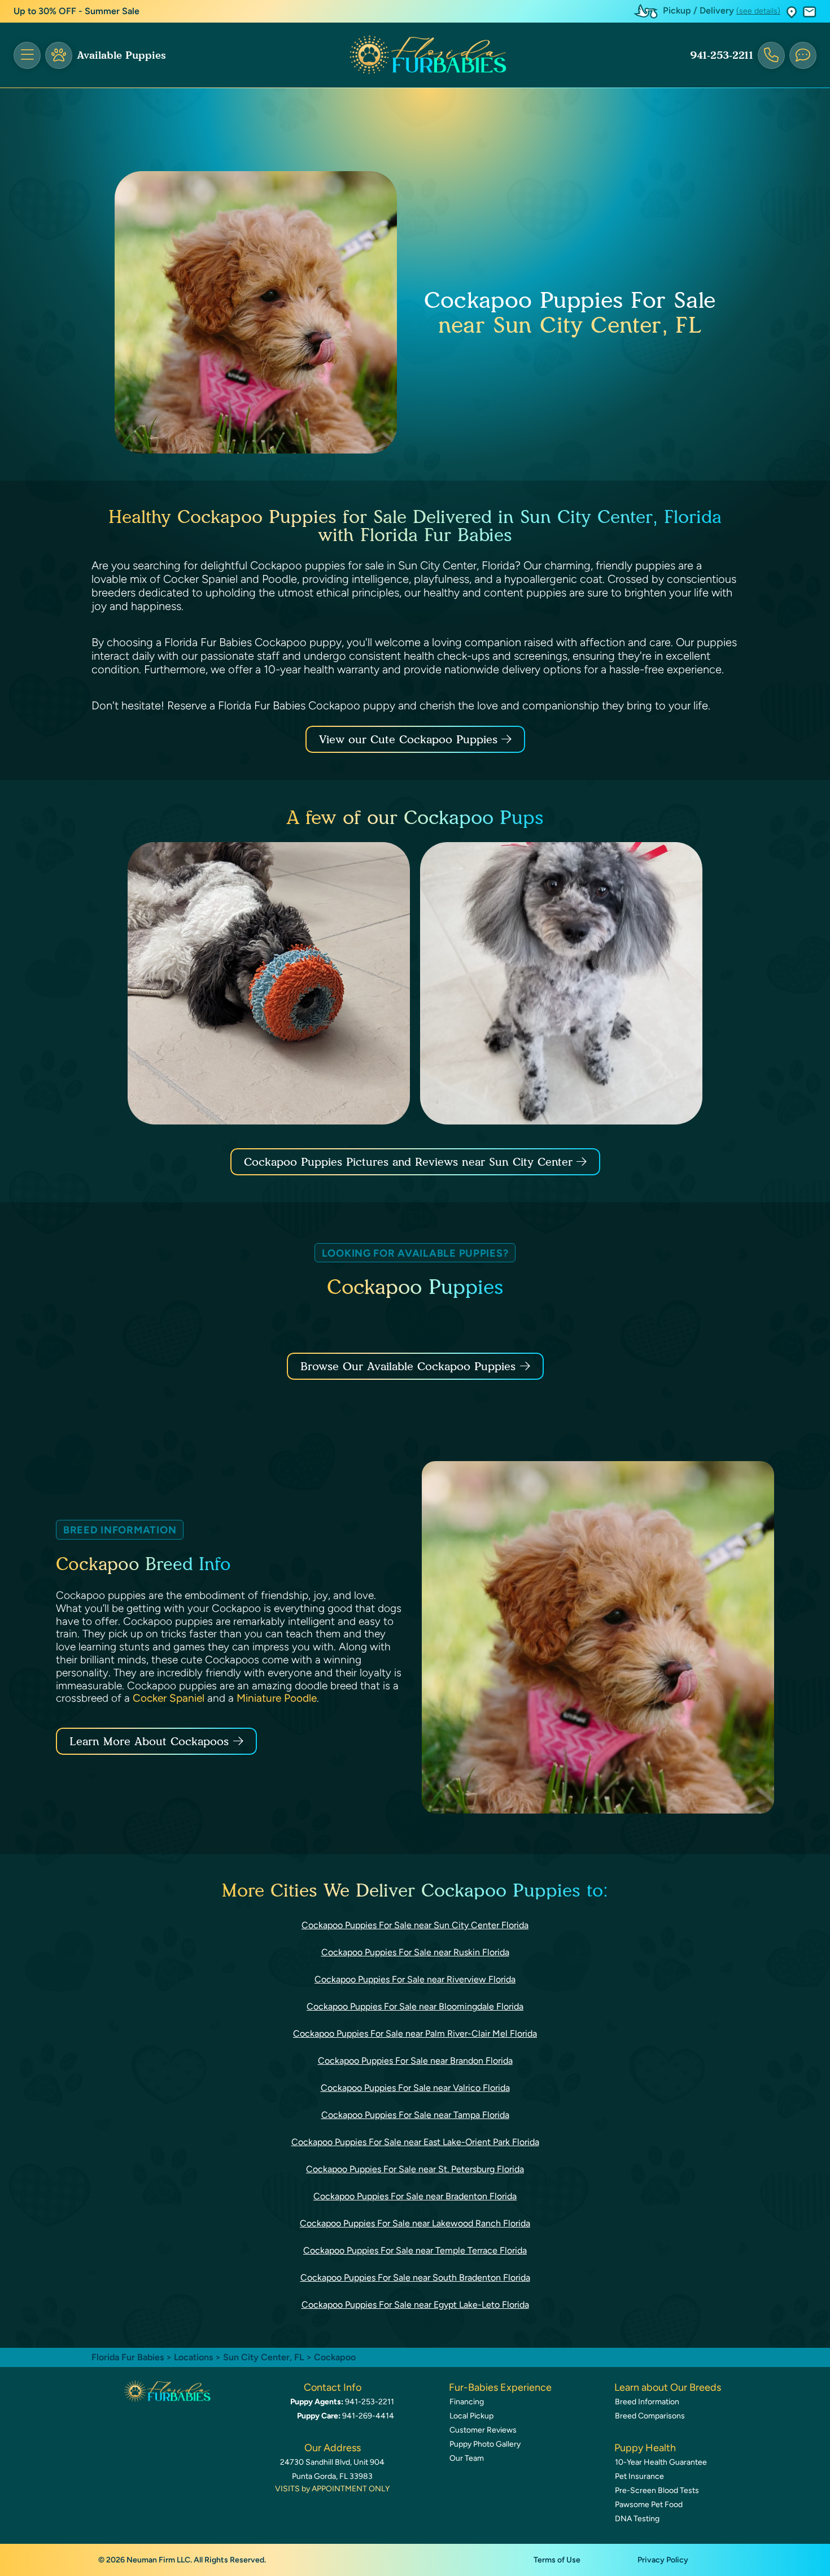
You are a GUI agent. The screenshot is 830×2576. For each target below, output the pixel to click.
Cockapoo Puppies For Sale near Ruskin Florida (415, 1952)
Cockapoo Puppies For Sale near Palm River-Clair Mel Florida (415, 2034)
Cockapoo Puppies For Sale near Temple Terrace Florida (415, 2250)
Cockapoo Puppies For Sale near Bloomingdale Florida (415, 2006)
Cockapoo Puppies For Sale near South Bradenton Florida (415, 2278)
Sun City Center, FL (265, 2357)
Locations (193, 2357)
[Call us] (771, 55)
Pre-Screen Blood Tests (657, 2490)
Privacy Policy (663, 2560)
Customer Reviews (483, 2430)
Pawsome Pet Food (649, 2505)
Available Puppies (121, 55)
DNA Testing (637, 2519)
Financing (467, 2402)
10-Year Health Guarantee (661, 2462)
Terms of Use (557, 2560)
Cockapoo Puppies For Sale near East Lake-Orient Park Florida (415, 2142)
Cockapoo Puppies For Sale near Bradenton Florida (415, 2196)
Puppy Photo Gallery (485, 2444)
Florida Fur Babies (128, 2357)
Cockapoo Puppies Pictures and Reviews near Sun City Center (410, 1162)
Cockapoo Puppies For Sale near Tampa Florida (415, 2115)
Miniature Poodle (277, 1698)
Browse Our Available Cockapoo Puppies (408, 1366)
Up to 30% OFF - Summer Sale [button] (77, 11)
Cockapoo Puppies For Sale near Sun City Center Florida (415, 1925)
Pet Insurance (639, 2476)
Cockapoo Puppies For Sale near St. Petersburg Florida (415, 2169)
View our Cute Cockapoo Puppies (410, 739)
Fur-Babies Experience (500, 2387)
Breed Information (647, 2402)
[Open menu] (27, 55)
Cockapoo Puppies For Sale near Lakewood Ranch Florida (415, 2223)
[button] (792, 12)
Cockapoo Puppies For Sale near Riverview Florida (415, 1979)
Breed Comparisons (650, 2416)
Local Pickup (471, 2416)
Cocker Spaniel (169, 1698)
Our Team (467, 2458)
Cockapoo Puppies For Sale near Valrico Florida (415, 2088)
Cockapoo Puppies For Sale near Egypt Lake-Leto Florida (415, 2305)
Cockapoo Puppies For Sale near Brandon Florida (415, 2061)
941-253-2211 (722, 55)
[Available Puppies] (59, 55)
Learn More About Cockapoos (149, 1741)
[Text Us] (803, 55)
